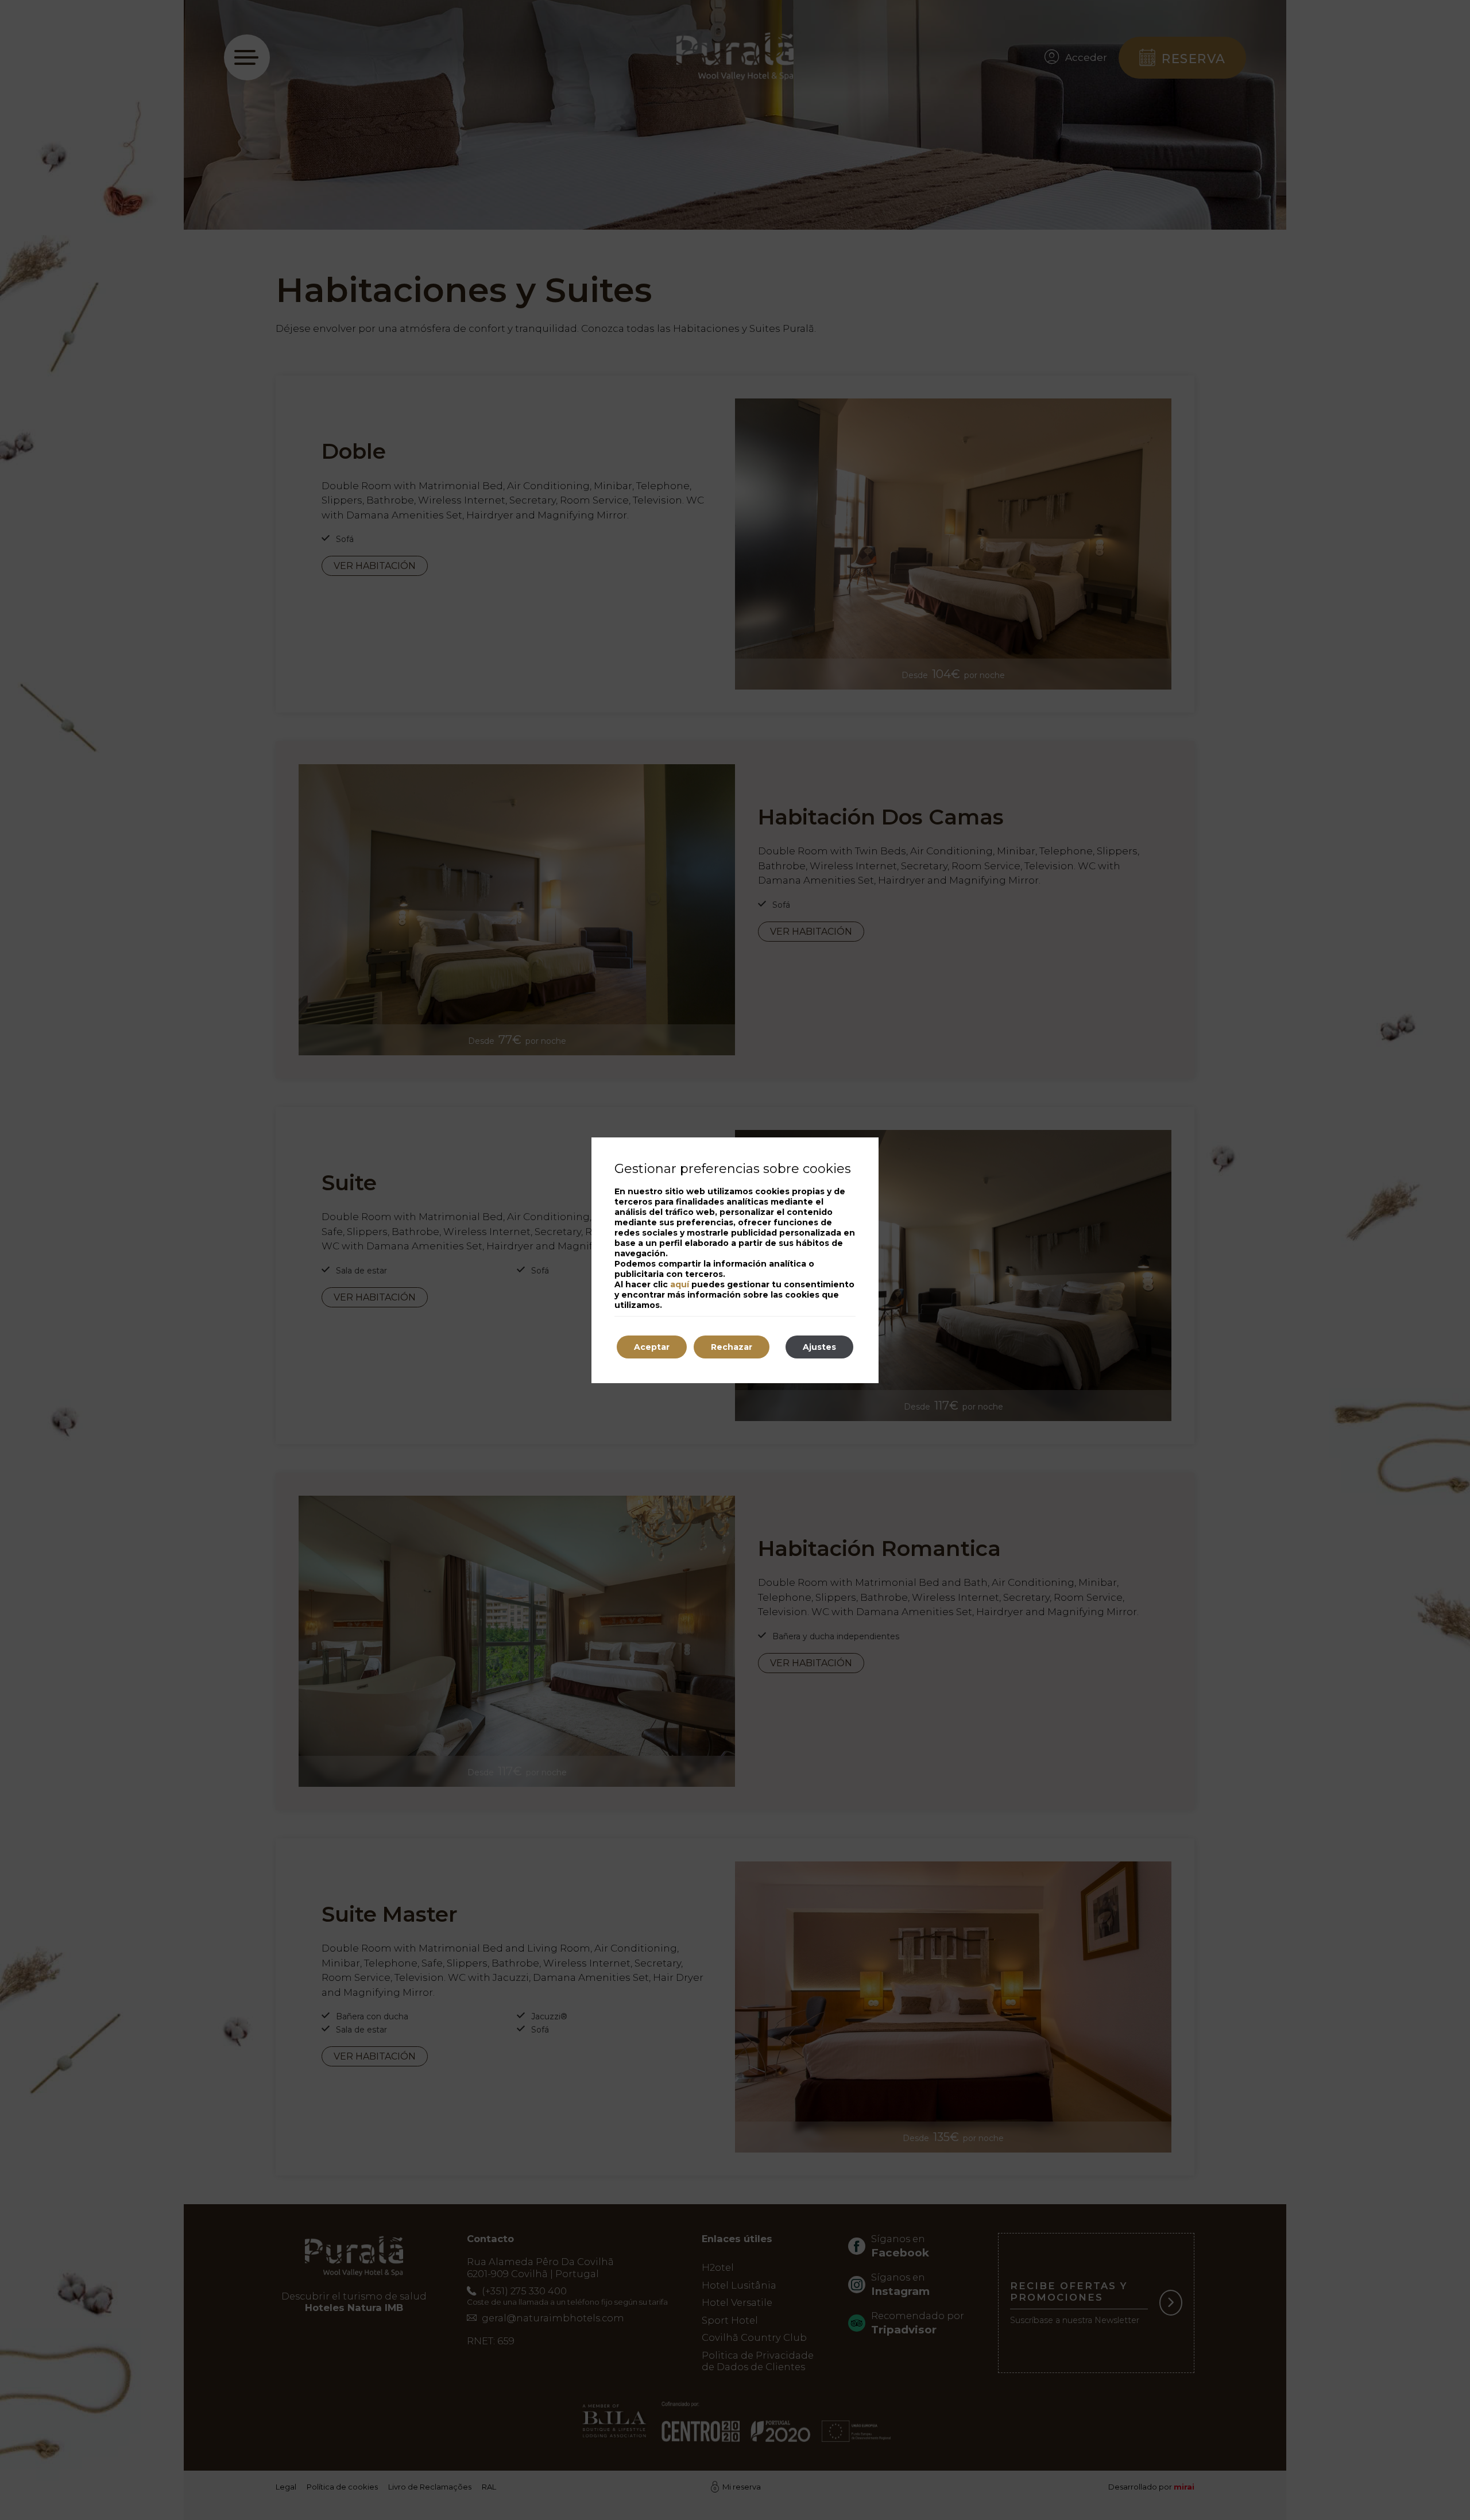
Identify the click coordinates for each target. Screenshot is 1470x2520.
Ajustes (819, 1347)
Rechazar (732, 1347)
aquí (680, 1284)
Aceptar (652, 1347)
